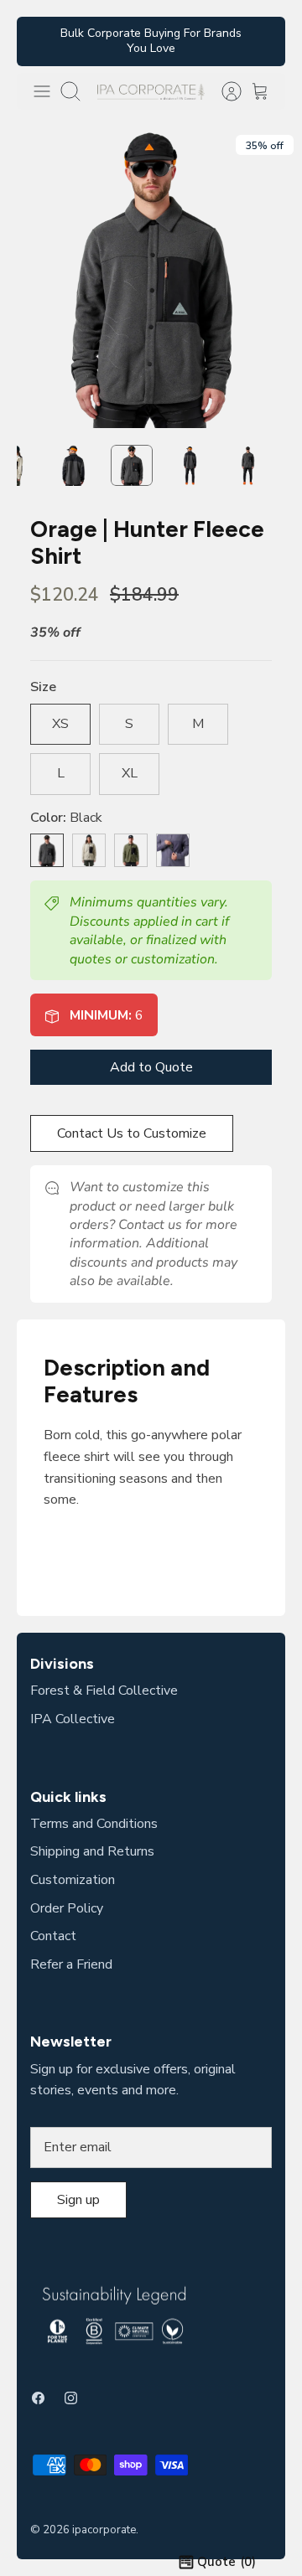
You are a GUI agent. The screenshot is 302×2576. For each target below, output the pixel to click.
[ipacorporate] (151, 91)
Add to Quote (151, 1067)
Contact (53, 1936)
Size (43, 687)
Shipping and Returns (92, 1851)
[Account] (223, 91)
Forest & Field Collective (104, 1691)
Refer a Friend (71, 1964)
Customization (73, 1880)
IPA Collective (73, 1719)
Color (66, 818)
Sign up (78, 2200)
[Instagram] (71, 2398)
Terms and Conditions (94, 1824)
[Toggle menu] (42, 91)
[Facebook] (38, 2398)
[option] (151, 277)
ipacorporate (104, 2530)
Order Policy (67, 1908)
